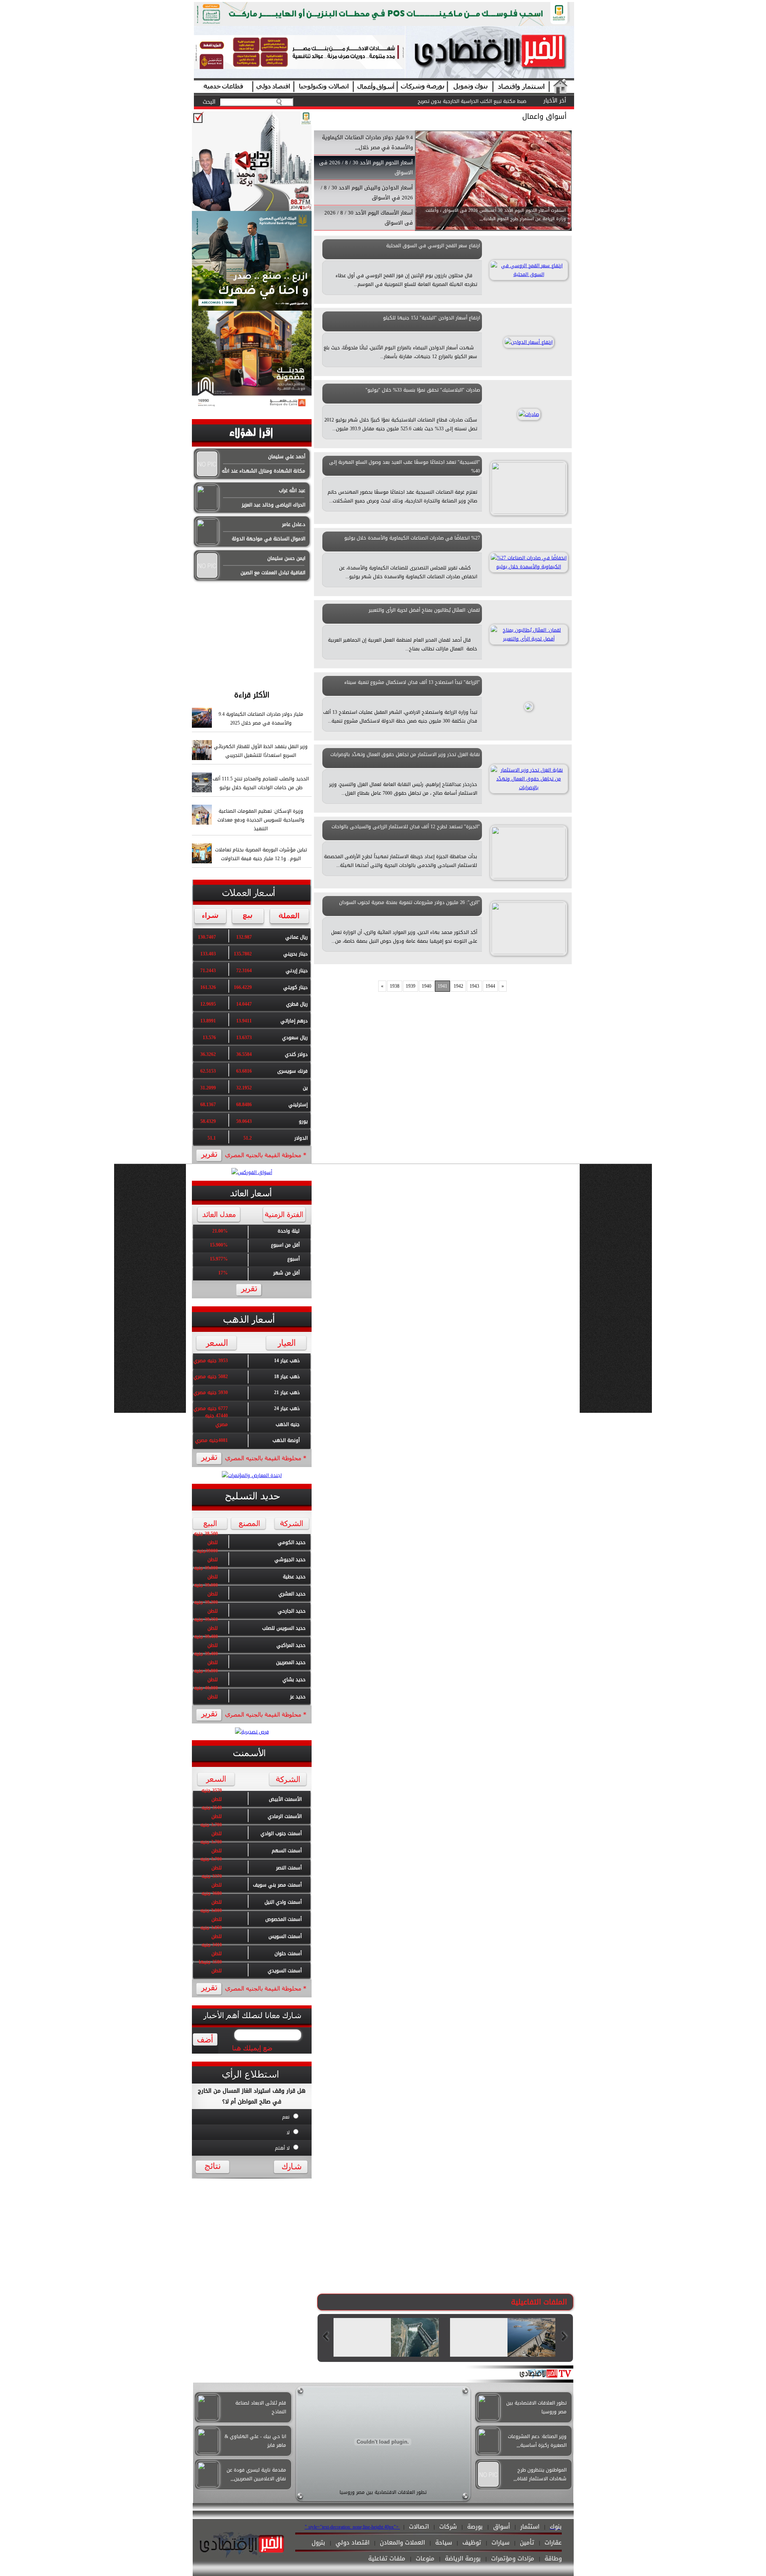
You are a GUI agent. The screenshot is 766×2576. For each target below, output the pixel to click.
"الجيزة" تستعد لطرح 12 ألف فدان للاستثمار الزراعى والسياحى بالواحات (406, 827)
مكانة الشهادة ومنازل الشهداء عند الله (264, 471)
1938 (395, 986)
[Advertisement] (252, 632)
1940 (426, 986)
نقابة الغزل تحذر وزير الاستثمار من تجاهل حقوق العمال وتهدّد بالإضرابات (405, 754)
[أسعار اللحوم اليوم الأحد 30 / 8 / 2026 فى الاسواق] (493, 229)
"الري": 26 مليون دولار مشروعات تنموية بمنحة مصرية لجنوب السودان (410, 902)
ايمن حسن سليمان (286, 558)
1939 (411, 986)
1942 (458, 986)
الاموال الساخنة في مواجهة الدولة (268, 539)
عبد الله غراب (292, 490)
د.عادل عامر (294, 524)
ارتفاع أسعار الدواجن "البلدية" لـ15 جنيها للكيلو (431, 318)
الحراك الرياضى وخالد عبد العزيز (273, 505)
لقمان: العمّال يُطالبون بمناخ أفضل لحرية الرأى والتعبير (424, 610)
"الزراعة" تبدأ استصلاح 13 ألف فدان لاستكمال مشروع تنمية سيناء (412, 682)
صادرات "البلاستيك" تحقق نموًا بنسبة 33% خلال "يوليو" (423, 390)
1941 (442, 986)
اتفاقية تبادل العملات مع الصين (273, 573)
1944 (490, 986)
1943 (474, 986)
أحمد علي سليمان (287, 457)
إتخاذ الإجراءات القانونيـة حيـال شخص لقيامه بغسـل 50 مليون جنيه (458, 101)
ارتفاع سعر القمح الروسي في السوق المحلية (433, 246)
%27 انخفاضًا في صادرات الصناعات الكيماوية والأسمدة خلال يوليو (412, 538)
